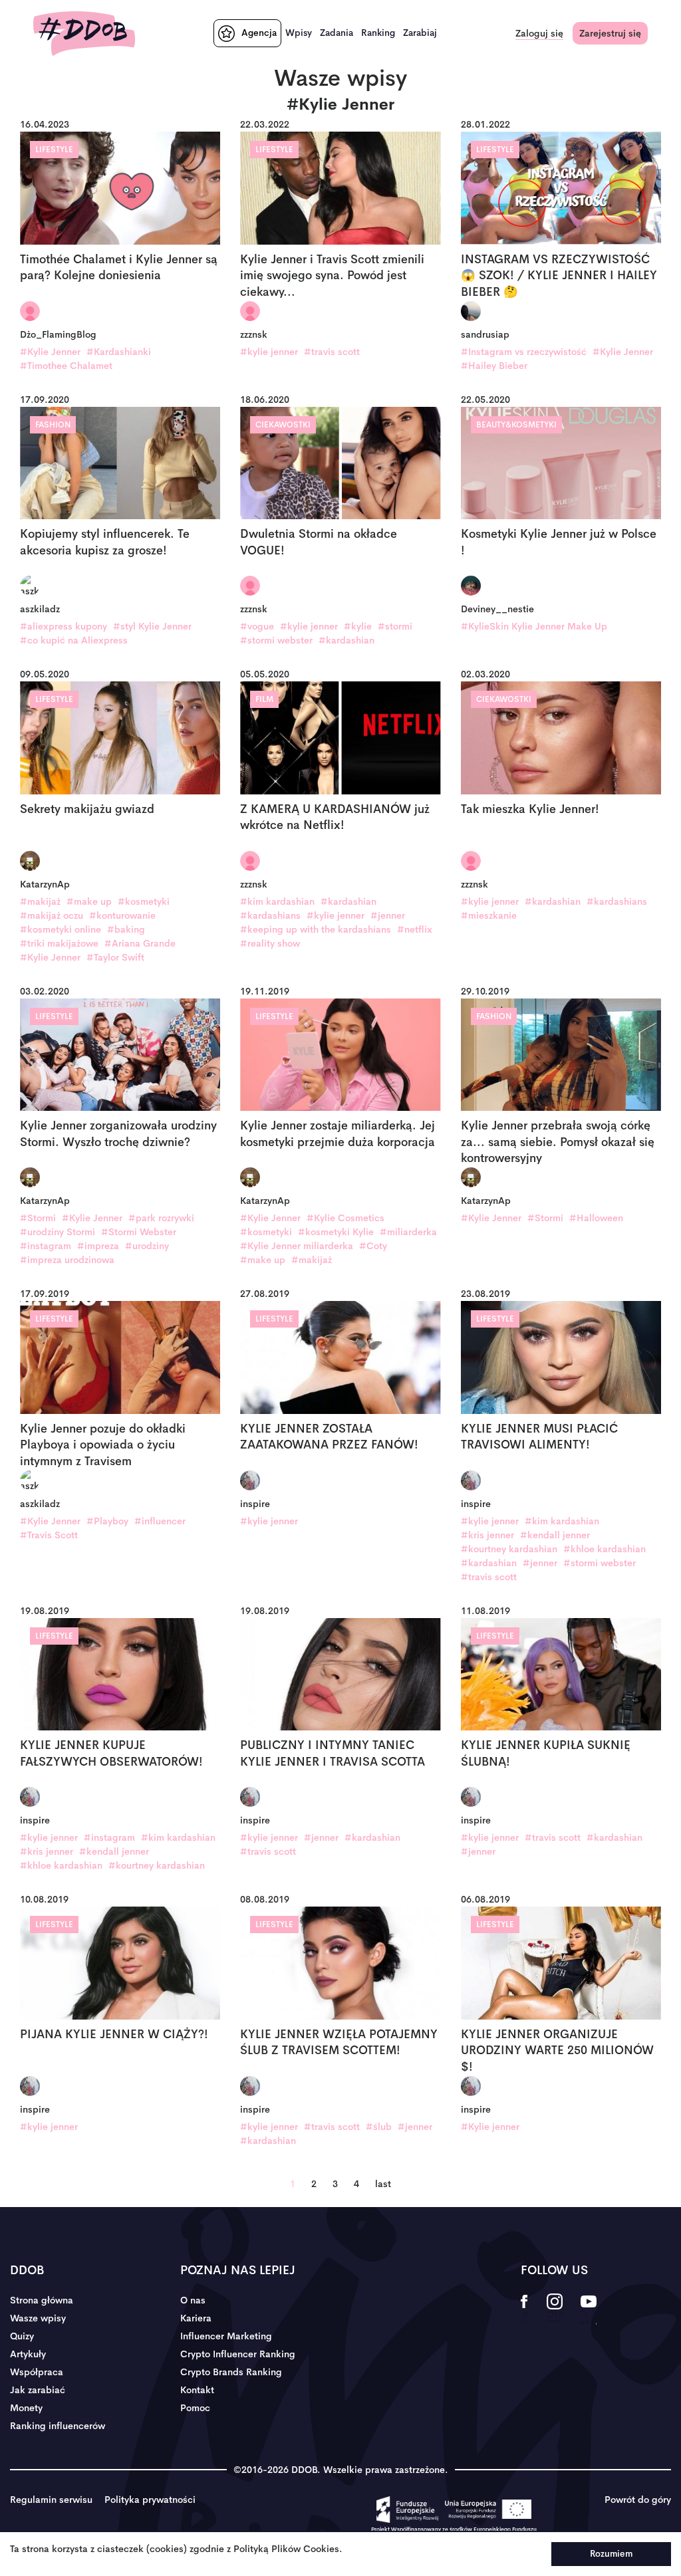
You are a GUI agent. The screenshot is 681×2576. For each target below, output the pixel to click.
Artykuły (28, 2354)
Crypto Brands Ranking (231, 2372)
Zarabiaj (420, 33)
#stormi (395, 626)
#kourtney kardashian (509, 1549)
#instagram (46, 1246)
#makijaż (40, 901)
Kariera (196, 2318)
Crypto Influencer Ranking (238, 2354)
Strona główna (42, 2300)
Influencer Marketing (226, 2336)
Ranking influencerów (58, 2426)
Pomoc (195, 2408)
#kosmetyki (144, 901)
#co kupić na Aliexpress (74, 640)
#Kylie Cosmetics (345, 1218)
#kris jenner (487, 1535)
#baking (126, 929)
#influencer (160, 1521)
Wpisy (299, 33)
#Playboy (107, 1521)
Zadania (337, 33)
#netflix (415, 929)
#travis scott (332, 352)
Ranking (378, 33)
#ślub (379, 2127)
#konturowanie (122, 915)
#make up (89, 901)
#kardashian (346, 640)
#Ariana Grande (140, 943)
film (264, 699)
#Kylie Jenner (50, 352)
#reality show (270, 943)
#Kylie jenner (490, 2127)
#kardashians (270, 915)
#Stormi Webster (139, 1232)
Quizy (22, 2336)
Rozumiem (611, 2554)
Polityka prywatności (150, 2500)
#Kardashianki (119, 352)
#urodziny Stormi (58, 1232)
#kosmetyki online (61, 929)
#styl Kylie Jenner (152, 626)
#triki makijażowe (59, 943)
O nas (193, 2300)
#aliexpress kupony (64, 626)
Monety (26, 2408)
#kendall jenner (555, 1535)
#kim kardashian (277, 901)
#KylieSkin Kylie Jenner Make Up (534, 626)
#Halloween (596, 1218)
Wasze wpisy (38, 2318)
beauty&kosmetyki (516, 425)
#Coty (373, 1246)
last (383, 2184)
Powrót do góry (638, 2500)
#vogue (257, 626)
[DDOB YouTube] (588, 2310)
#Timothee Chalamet (66, 366)
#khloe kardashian (605, 1549)
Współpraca (37, 2372)
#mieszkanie (489, 915)
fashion (53, 425)
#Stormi (38, 1218)
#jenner (388, 915)
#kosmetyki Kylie (336, 1232)
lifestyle (54, 150)
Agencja (259, 33)
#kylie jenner (269, 352)
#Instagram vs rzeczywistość (524, 352)
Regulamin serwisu (51, 2500)
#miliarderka (408, 1232)
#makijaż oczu (52, 915)
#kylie (358, 626)
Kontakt (197, 2390)
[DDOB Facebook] (524, 2310)
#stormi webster (276, 640)
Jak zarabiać (38, 2390)
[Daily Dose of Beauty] (84, 34)
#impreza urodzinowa (67, 1260)
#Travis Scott (49, 1535)
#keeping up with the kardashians (316, 929)
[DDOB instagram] (554, 2310)
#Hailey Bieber (494, 366)
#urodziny (147, 1246)
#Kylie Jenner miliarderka (297, 1246)
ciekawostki (283, 425)
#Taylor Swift (115, 957)
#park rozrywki (161, 1218)
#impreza (98, 1246)
